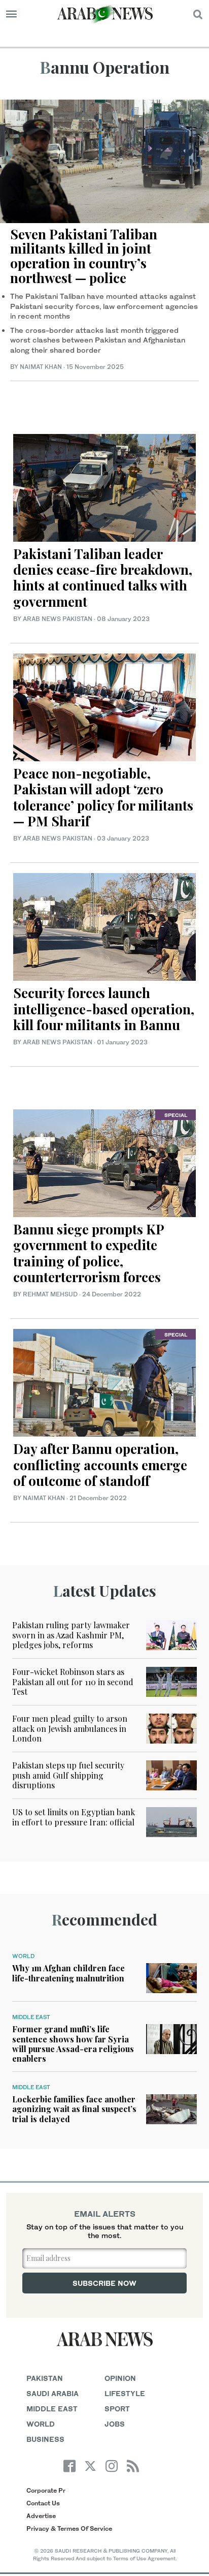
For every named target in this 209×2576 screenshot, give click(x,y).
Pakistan (45, 2378)
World (23, 1956)
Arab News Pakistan (58, 619)
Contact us (43, 2503)
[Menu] (11, 14)
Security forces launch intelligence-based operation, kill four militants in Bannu (104, 1008)
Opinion (120, 2378)
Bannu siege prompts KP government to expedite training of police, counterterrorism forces (89, 1253)
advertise (41, 2516)
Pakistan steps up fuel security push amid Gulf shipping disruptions (68, 1775)
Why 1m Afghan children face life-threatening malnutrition (68, 1973)
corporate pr (46, 2490)
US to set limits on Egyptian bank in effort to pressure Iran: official (74, 1817)
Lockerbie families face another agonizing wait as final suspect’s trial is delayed (74, 2109)
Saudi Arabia (53, 2393)
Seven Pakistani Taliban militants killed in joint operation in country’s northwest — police (84, 256)
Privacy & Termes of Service (69, 2528)
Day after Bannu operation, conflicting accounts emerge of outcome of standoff (100, 1464)
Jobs (115, 2424)
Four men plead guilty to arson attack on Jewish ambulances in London (70, 1728)
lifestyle (125, 2393)
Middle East (31, 2017)
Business (45, 2439)
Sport (117, 2409)
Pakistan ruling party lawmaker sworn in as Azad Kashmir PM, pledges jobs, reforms (71, 1635)
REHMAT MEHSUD (50, 1294)
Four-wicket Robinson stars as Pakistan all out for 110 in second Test (73, 1681)
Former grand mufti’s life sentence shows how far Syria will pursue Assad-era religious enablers (73, 2044)
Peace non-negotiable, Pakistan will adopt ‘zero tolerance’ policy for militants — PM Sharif (103, 797)
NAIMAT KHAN (41, 367)
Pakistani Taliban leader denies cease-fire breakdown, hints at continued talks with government (103, 578)
